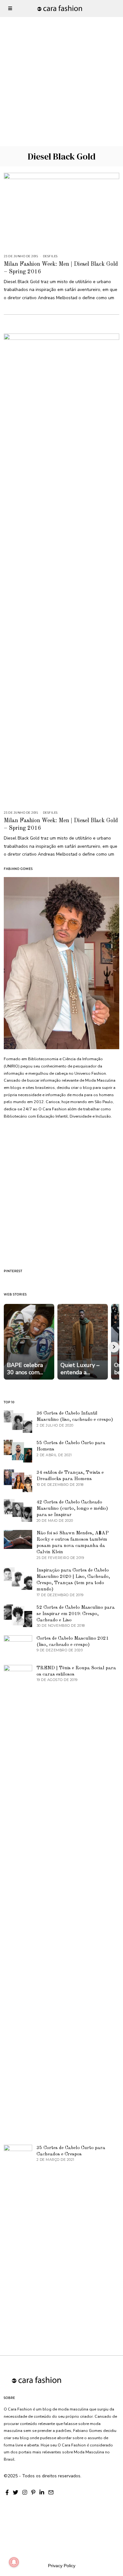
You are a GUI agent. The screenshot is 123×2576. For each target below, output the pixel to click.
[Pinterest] (33, 2492)
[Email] (51, 2492)
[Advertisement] (61, 61)
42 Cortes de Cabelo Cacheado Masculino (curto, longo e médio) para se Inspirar (72, 1509)
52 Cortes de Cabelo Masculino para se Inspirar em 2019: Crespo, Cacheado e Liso (76, 1614)
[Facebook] (7, 2492)
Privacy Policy (62, 2566)
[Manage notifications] (14, 2562)
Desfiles (50, 256)
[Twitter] (16, 2492)
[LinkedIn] (42, 2492)
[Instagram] (25, 2492)
